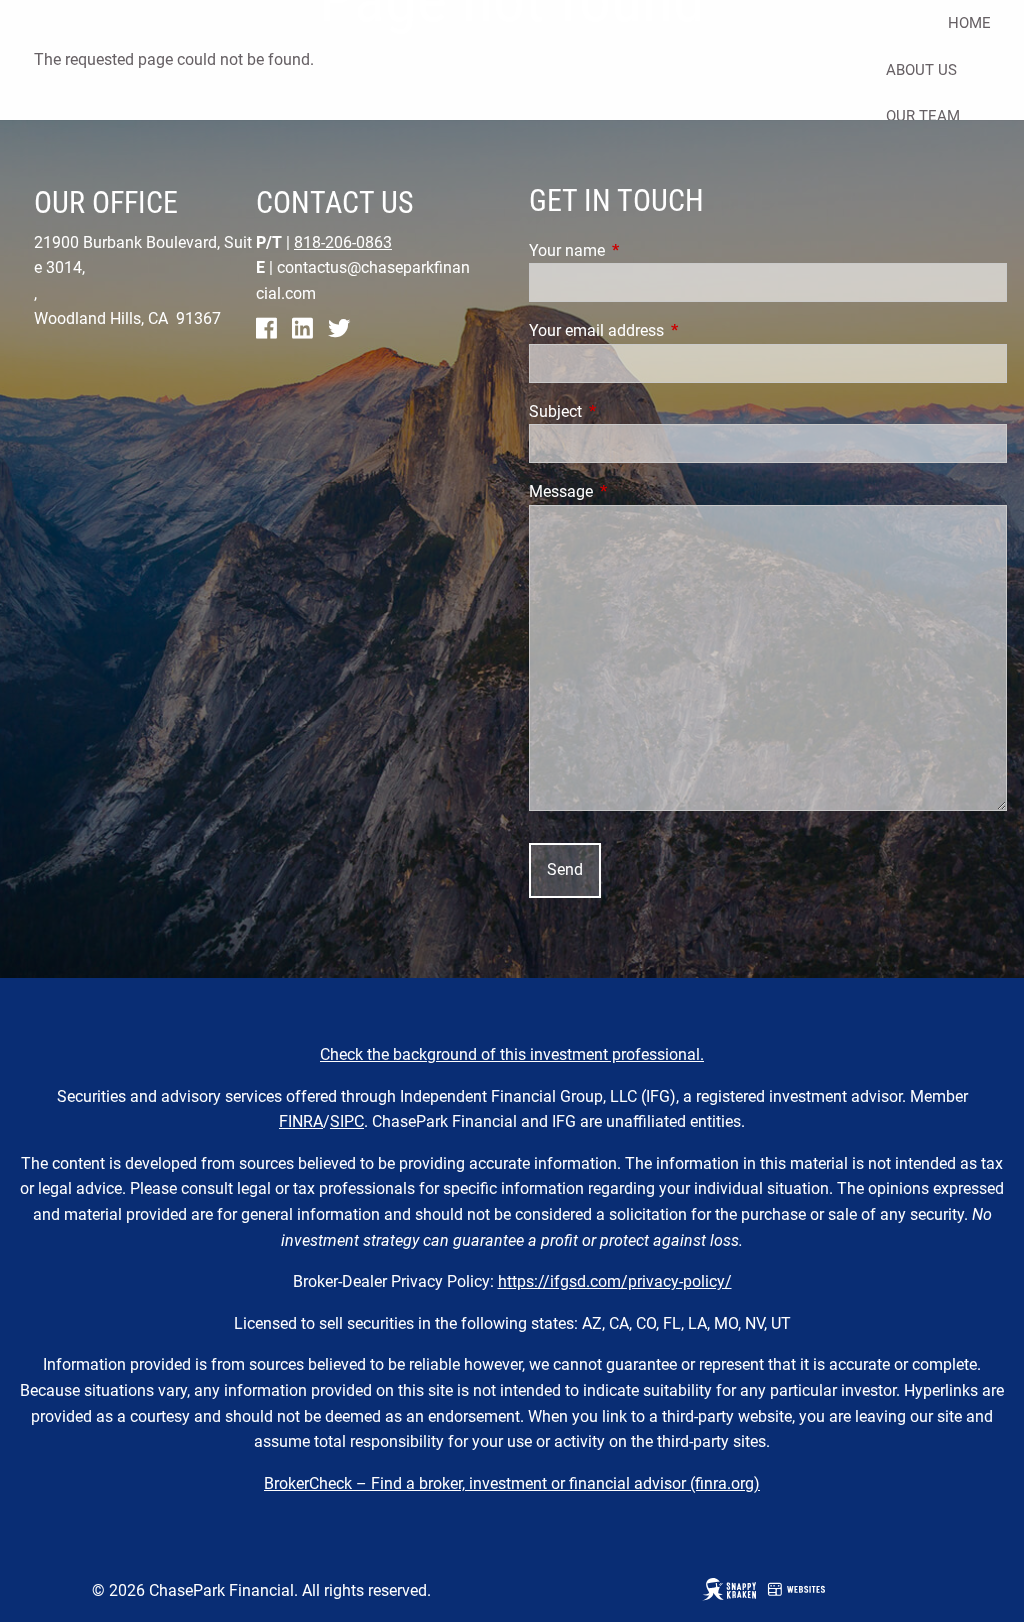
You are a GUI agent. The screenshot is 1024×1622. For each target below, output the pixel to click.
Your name (642, 250)
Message (636, 491)
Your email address (671, 330)
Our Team (923, 116)
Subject (630, 411)
